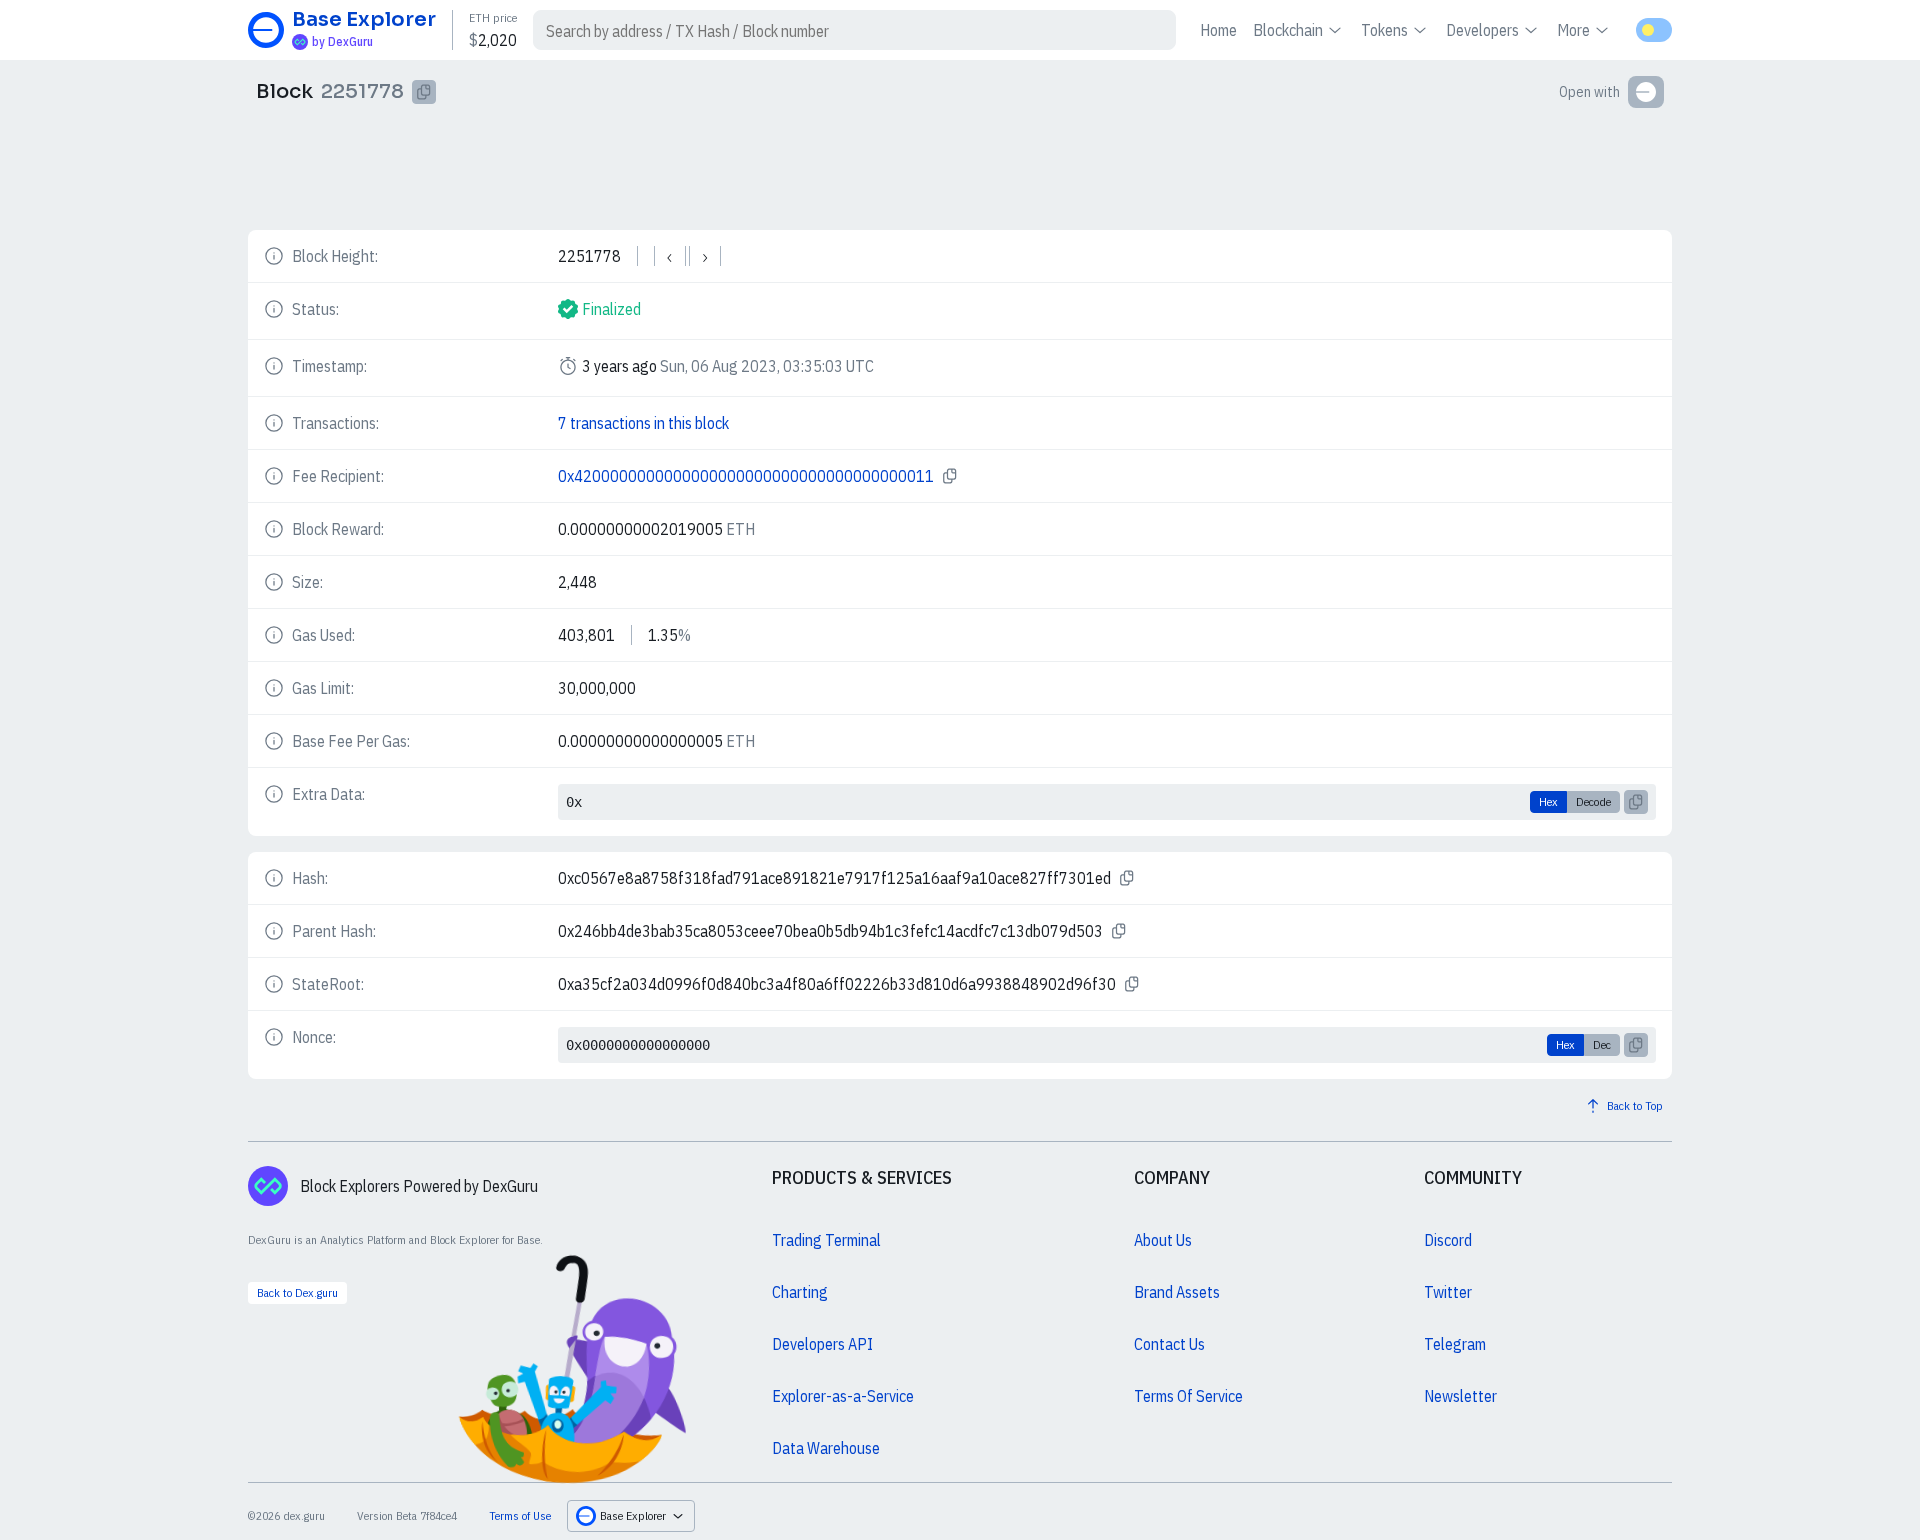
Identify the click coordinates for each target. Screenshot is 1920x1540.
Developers (1482, 30)
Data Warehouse (826, 1448)
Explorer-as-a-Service (843, 1396)
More (1573, 30)
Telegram (1455, 1344)
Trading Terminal (826, 1240)
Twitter (1448, 1292)
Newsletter (1460, 1396)
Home (1218, 30)
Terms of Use (520, 1515)
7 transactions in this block (643, 423)
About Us (1163, 1240)
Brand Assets (1177, 1292)
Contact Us (1169, 1344)
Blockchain (1288, 30)
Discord (1448, 1240)
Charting (800, 1292)
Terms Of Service (1188, 1396)
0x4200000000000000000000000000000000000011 (746, 476)
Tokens (1384, 30)
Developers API (822, 1344)
